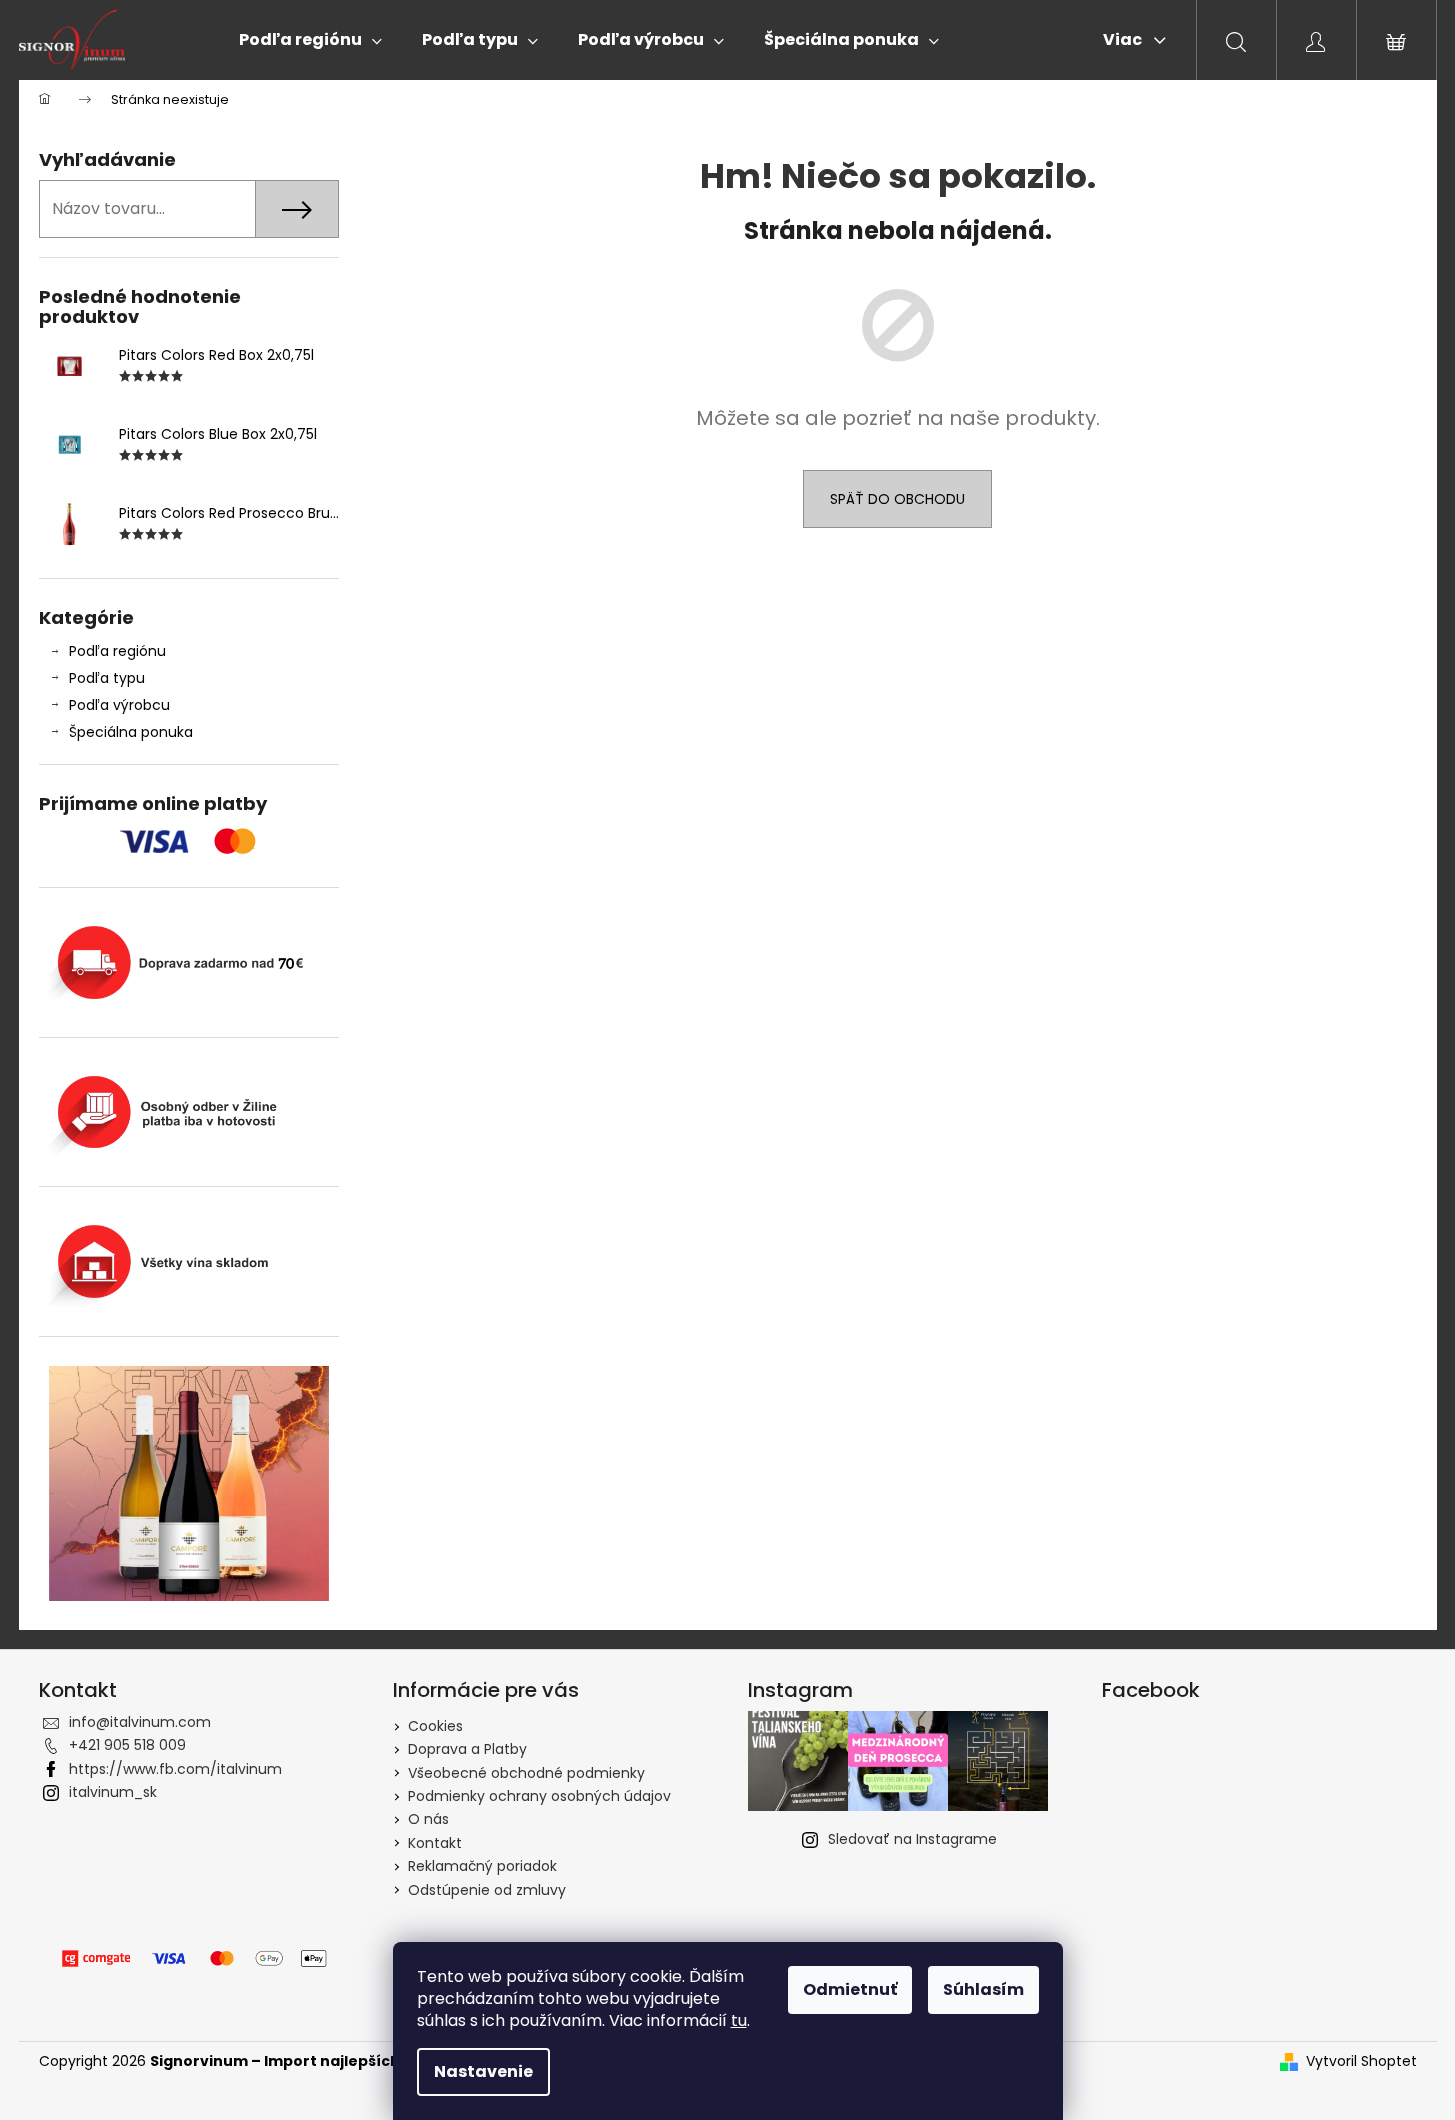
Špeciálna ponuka (131, 732)
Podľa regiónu (117, 651)
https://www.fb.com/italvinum (175, 1769)
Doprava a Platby (467, 1749)
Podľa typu (107, 678)
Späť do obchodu (897, 499)
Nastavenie (483, 2071)
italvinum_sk (113, 1792)
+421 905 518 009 (127, 1745)
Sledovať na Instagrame (912, 1839)
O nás (428, 1819)
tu (739, 2020)
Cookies (435, 1726)
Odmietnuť (850, 1989)
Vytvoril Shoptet (1361, 2061)
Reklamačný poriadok (482, 1866)
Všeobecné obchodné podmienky (526, 1773)
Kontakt (435, 1843)
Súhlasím (983, 1989)
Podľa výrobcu (119, 705)
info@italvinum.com (140, 1722)
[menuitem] (310, 40)
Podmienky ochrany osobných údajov (539, 1796)
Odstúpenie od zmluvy (487, 1890)
